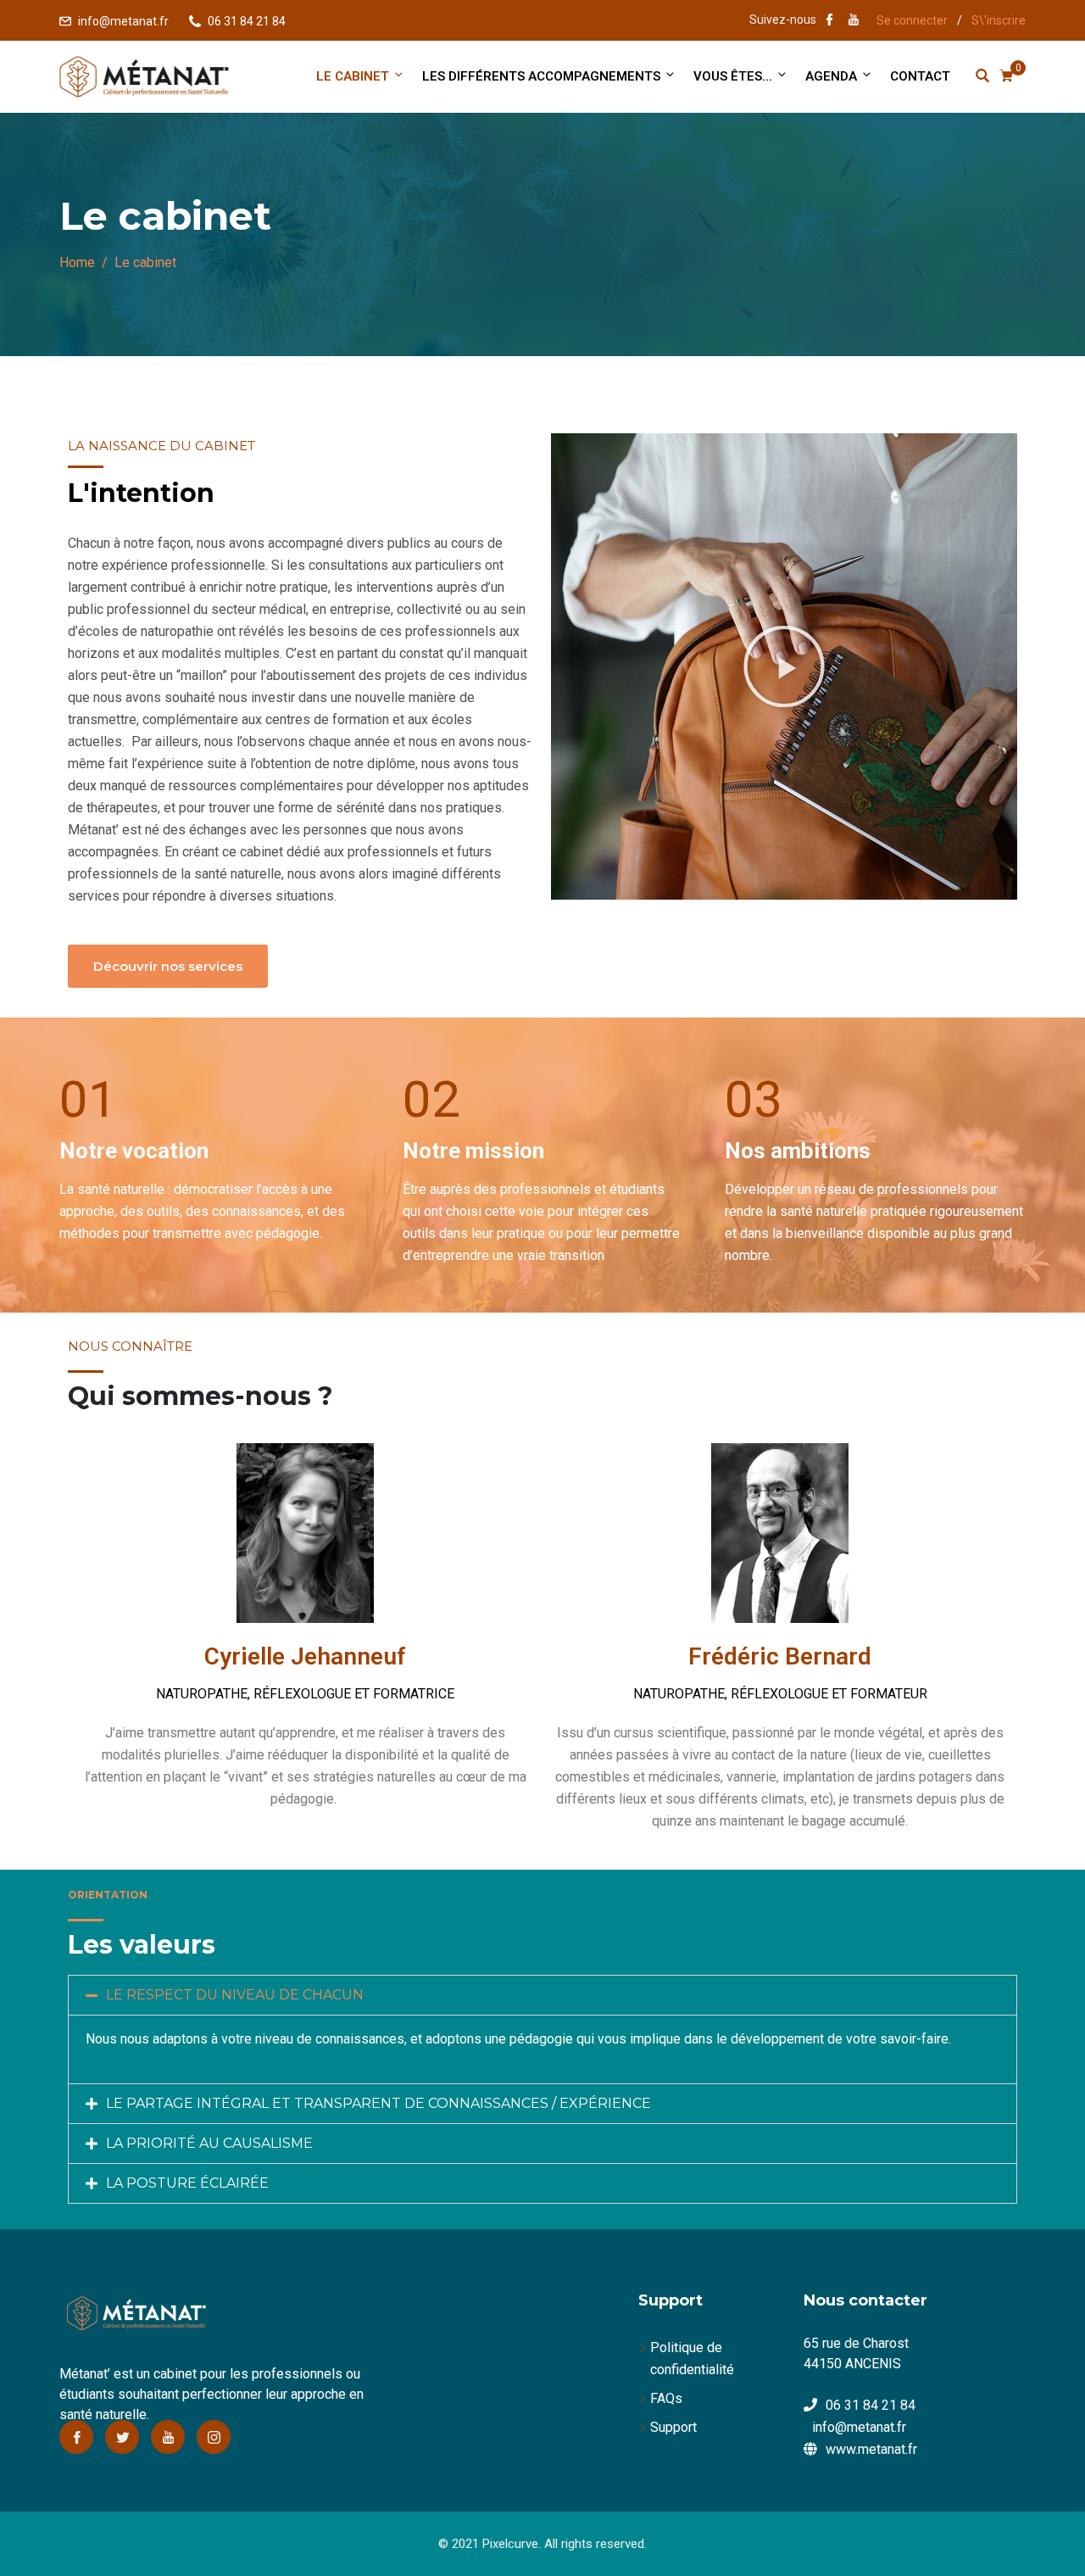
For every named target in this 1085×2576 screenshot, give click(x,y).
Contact (920, 76)
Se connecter (912, 20)
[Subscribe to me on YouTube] (854, 21)
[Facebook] (76, 2437)
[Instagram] (214, 2437)
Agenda (831, 76)
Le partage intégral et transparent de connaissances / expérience (378, 2103)
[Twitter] (122, 2437)
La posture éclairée (187, 2183)
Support (673, 2427)
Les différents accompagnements (541, 76)
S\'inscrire (999, 20)
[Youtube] (168, 2437)
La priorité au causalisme (209, 2143)
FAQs (666, 2398)
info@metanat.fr (123, 21)
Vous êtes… (733, 76)
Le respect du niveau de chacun (235, 1995)
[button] (784, 666)
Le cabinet (353, 76)
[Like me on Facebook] (830, 21)
